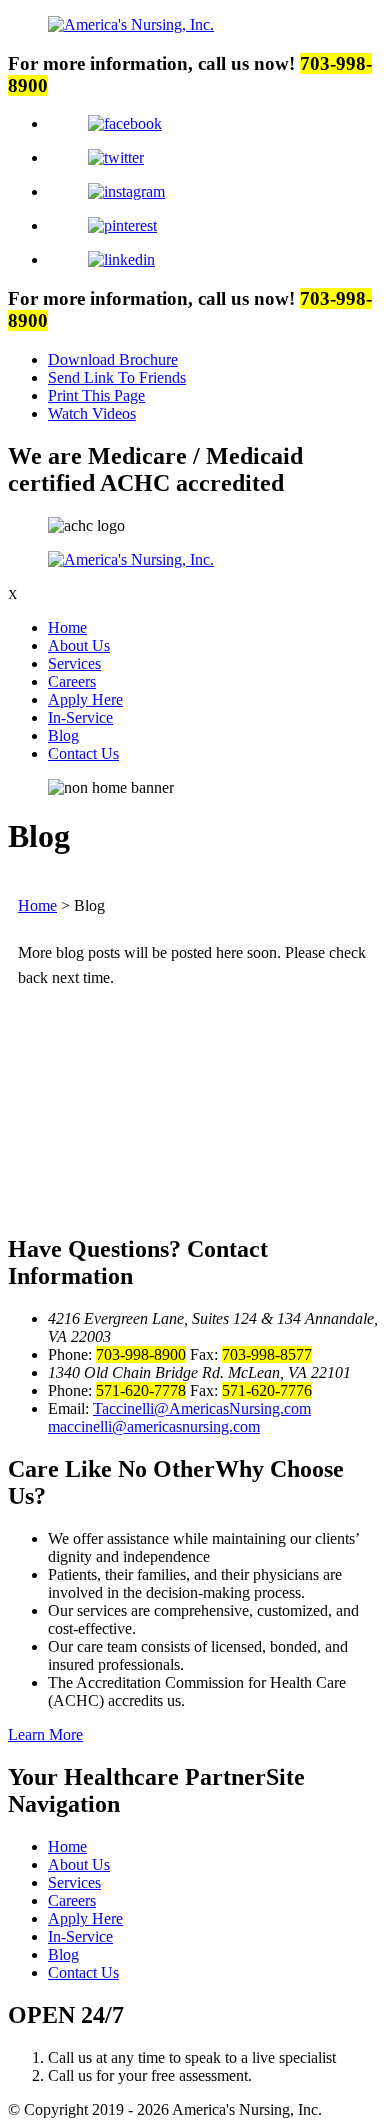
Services (74, 663)
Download (113, 359)
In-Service (80, 717)
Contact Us (83, 753)
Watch (92, 413)
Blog (63, 735)
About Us (79, 645)
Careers (72, 681)
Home (67, 627)
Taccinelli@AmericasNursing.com (202, 1408)
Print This (96, 395)
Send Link (117, 377)
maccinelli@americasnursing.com (154, 1426)
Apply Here (85, 699)
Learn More (45, 1734)
